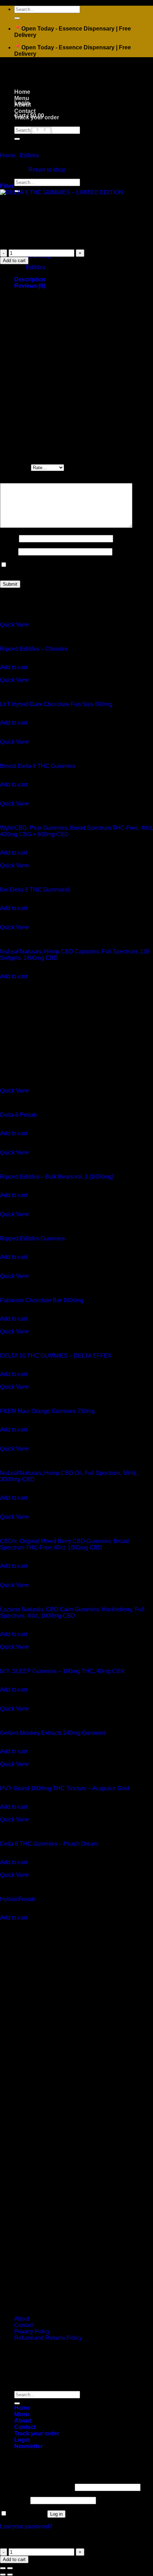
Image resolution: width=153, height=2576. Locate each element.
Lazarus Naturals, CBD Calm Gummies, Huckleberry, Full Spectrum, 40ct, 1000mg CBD (72, 1612)
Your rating (15, 467)
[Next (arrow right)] (10, 2575)
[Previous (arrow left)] (3, 2575)
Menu (22, 98)
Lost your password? (26, 2526)
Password (14, 2500)
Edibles (29, 155)
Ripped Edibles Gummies (32, 1238)
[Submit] (17, 18)
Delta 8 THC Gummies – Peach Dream (49, 1844)
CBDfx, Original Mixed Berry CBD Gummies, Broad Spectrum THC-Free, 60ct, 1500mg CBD (64, 1544)
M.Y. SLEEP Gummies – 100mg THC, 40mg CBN (62, 1671)
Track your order (37, 117)
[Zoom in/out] (10, 2568)
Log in (56, 2514)
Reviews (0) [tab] (30, 286)
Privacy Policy (32, 2331)
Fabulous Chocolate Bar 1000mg (42, 1300)
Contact (25, 111)
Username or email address (37, 2487)
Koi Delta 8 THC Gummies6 (35, 890)
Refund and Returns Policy (48, 2338)
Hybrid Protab (17, 1899)
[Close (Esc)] (3, 2568)
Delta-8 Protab (18, 1115)
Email (9, 551)
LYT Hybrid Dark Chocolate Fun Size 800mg (56, 704)
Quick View (14, 625)
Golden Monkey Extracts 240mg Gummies (53, 1733)
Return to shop (47, 170)
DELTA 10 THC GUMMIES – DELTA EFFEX (56, 1356)
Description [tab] (30, 279)
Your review (17, 480)
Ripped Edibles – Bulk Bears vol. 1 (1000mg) (57, 1177)
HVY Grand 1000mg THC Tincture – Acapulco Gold (65, 1788)
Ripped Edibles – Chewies (34, 649)
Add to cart (14, 261)
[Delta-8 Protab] (53, 1084)
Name (9, 538)
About (23, 105)
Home (22, 92)
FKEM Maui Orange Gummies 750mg (47, 1411)
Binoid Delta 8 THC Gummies (38, 766)
